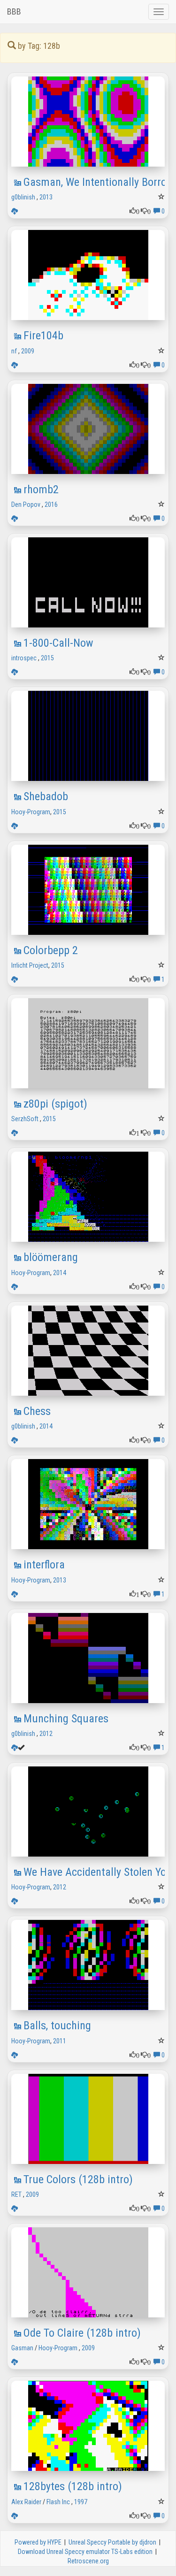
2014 (60, 1273)
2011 (60, 2041)
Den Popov (26, 504)
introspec (24, 658)
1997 (81, 2502)
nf (14, 351)
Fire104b (43, 336)
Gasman (22, 2348)
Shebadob (46, 796)
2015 (47, 658)
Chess (37, 1411)
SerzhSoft (25, 1119)
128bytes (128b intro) (73, 2486)
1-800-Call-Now (58, 643)
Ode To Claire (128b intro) (82, 2333)
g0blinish (23, 197)
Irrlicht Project (30, 965)
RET (16, 2194)
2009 (28, 351)
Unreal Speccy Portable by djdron (112, 2542)
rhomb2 (41, 489)
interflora (44, 1565)
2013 (46, 197)
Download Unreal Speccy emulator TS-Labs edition (85, 2552)
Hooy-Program (31, 812)
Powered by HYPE (38, 2542)
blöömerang (51, 1257)
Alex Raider (26, 2502)
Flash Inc (58, 2502)
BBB (14, 11)
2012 (46, 1734)
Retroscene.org (88, 2561)
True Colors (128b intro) (78, 2179)
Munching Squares (66, 1719)
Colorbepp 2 (51, 950)
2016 (51, 504)
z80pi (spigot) (55, 1104)
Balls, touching (57, 2026)
